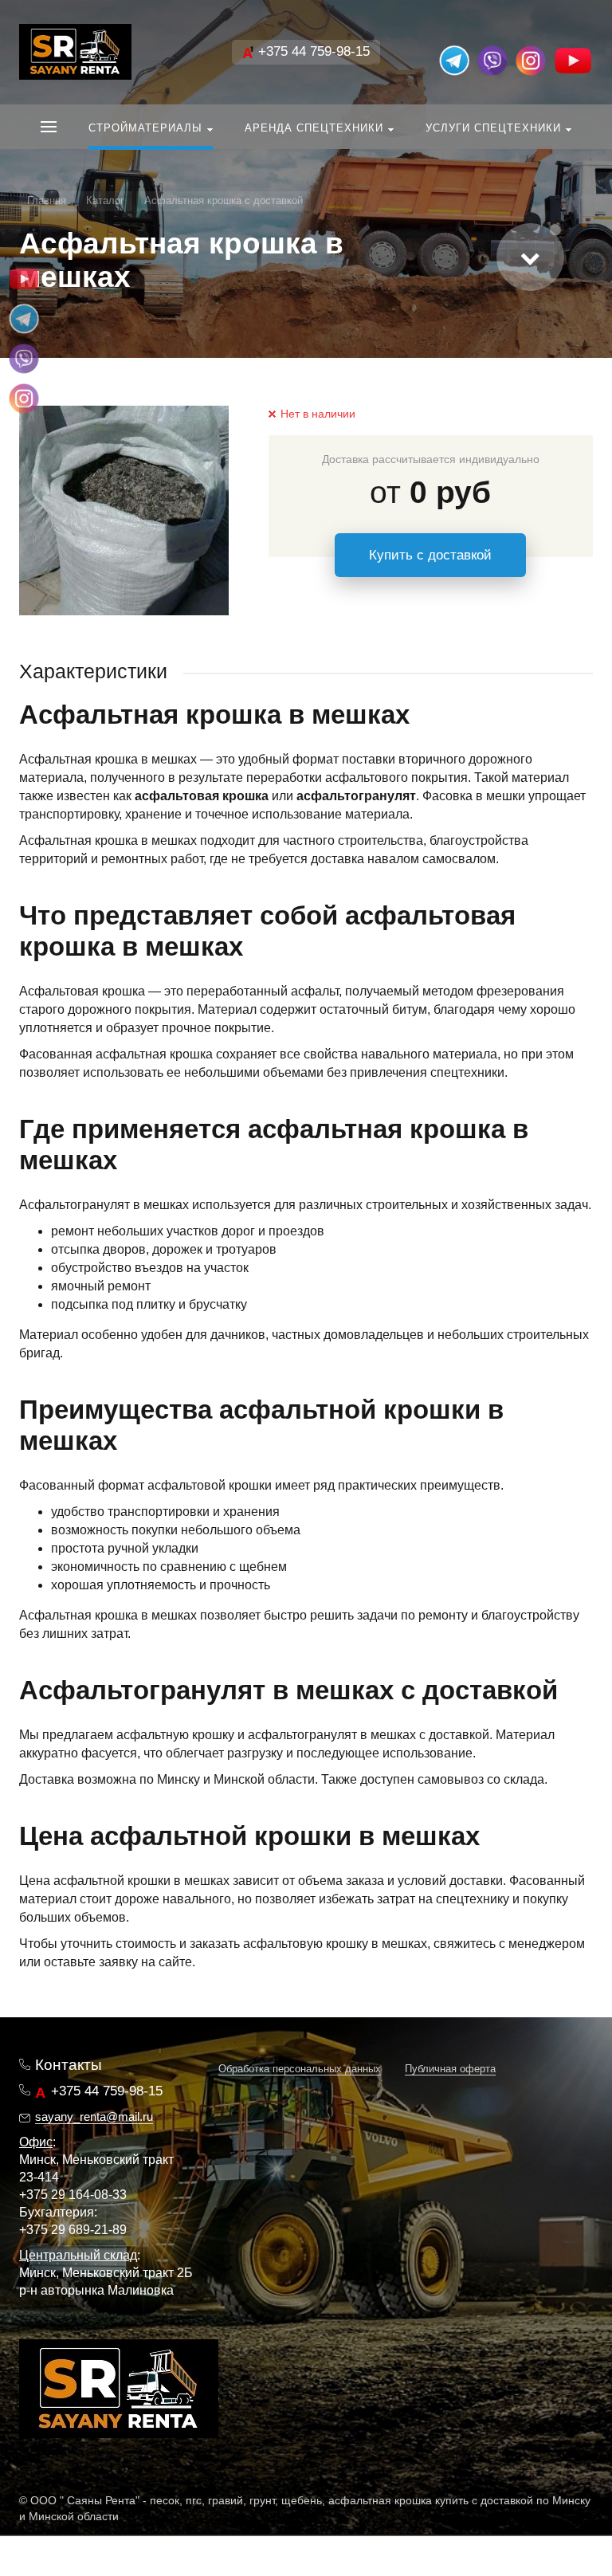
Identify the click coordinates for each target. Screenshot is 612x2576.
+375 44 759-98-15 (312, 51)
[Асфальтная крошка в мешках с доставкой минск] (124, 510)
